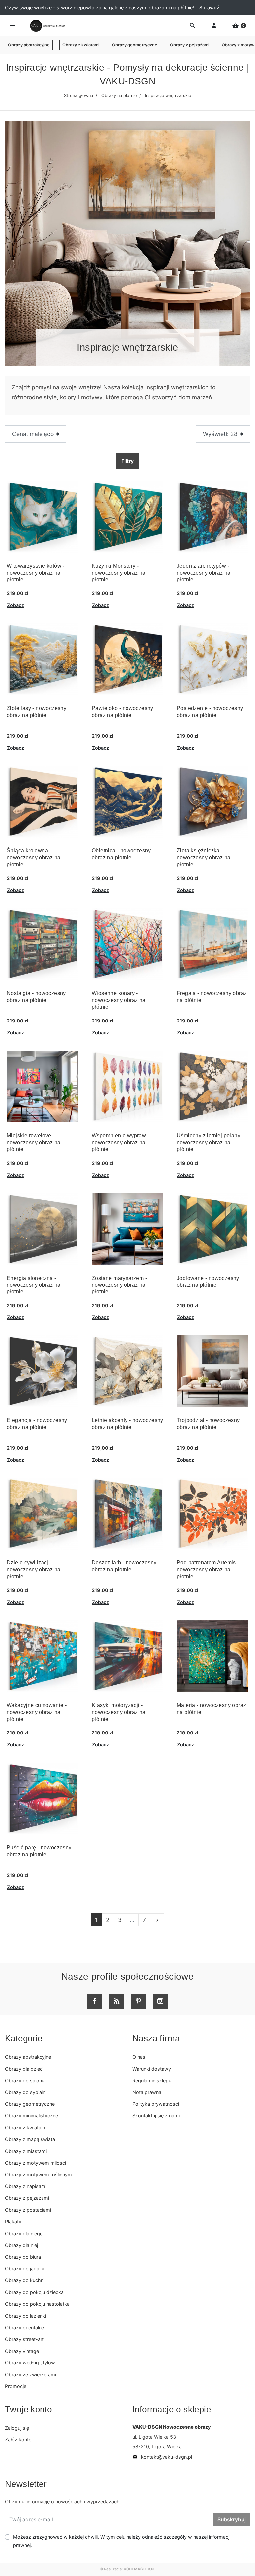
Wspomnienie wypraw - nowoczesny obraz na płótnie (121, 1143)
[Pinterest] (138, 2001)
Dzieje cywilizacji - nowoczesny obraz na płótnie (34, 1570)
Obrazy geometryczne (135, 45)
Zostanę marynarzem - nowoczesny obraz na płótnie (119, 1285)
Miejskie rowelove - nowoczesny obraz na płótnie (34, 1143)
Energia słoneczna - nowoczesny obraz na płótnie (34, 1285)
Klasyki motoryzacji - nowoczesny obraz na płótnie (119, 1712)
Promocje (16, 2386)
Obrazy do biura (23, 2257)
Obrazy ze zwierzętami (31, 2375)
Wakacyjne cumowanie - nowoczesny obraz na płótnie (37, 1712)
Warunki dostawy (152, 2069)
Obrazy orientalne (25, 2327)
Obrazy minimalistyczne (32, 2116)
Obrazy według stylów (30, 2363)
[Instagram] (160, 2001)
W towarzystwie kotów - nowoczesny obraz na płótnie (36, 573)
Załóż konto (18, 2439)
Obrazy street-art (24, 2339)
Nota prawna (147, 2092)
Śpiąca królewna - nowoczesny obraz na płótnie (34, 858)
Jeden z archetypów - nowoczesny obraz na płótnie (204, 573)
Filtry (127, 461)
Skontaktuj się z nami (156, 2116)
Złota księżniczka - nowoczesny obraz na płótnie (204, 858)
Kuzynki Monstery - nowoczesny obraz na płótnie (119, 573)
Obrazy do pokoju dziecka (34, 2292)
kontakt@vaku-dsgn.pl (162, 2457)
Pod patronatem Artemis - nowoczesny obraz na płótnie (208, 1570)
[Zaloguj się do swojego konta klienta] (214, 26)
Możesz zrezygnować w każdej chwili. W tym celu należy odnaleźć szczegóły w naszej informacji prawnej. (122, 2541)
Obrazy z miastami (26, 2151)
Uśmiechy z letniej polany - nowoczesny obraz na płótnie (210, 1143)
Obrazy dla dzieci (24, 2069)
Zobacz (15, 605)
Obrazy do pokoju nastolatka (37, 2304)
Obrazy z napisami (26, 2186)
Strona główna (79, 95)
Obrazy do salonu (25, 2080)
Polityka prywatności (156, 2104)
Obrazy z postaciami (28, 2210)
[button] (239, 26)
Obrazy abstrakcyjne (29, 45)
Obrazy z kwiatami (81, 45)
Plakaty (13, 2221)
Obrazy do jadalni (24, 2269)
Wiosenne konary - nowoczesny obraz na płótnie (119, 1000)
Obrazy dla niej (21, 2245)
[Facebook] (95, 2001)
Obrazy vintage (22, 2351)
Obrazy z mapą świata (30, 2139)
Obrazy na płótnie (119, 95)
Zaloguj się (17, 2428)
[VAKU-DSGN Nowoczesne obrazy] (46, 26)
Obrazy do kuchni (25, 2280)
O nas (139, 2057)
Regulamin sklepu (152, 2080)
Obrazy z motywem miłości (36, 2163)
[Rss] (117, 2001)
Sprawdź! (210, 7)
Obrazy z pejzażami (190, 45)
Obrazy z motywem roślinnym (39, 2174)
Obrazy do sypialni (26, 2092)
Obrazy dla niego (24, 2233)
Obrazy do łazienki (26, 2316)
